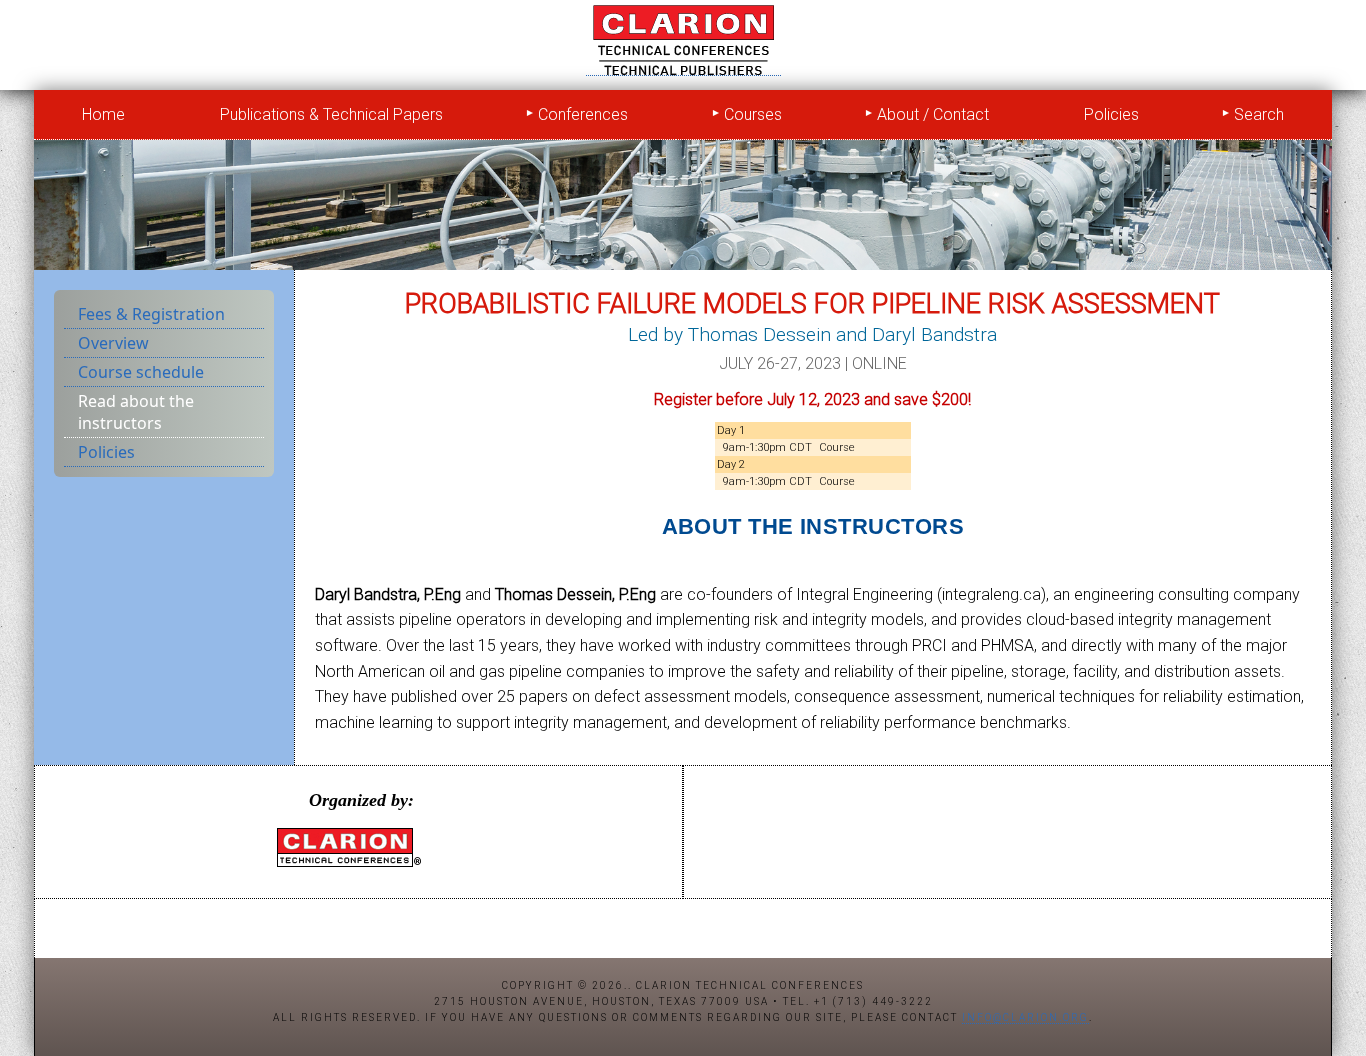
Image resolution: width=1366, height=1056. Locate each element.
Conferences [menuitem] (583, 114)
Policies (106, 452)
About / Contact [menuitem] (933, 114)
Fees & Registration (151, 314)
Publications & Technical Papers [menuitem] (331, 114)
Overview (113, 343)
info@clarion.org (1025, 1017)
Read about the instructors (136, 412)
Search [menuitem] (1259, 114)
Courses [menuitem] (753, 114)
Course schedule (141, 372)
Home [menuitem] (103, 114)
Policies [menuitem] (1111, 114)
